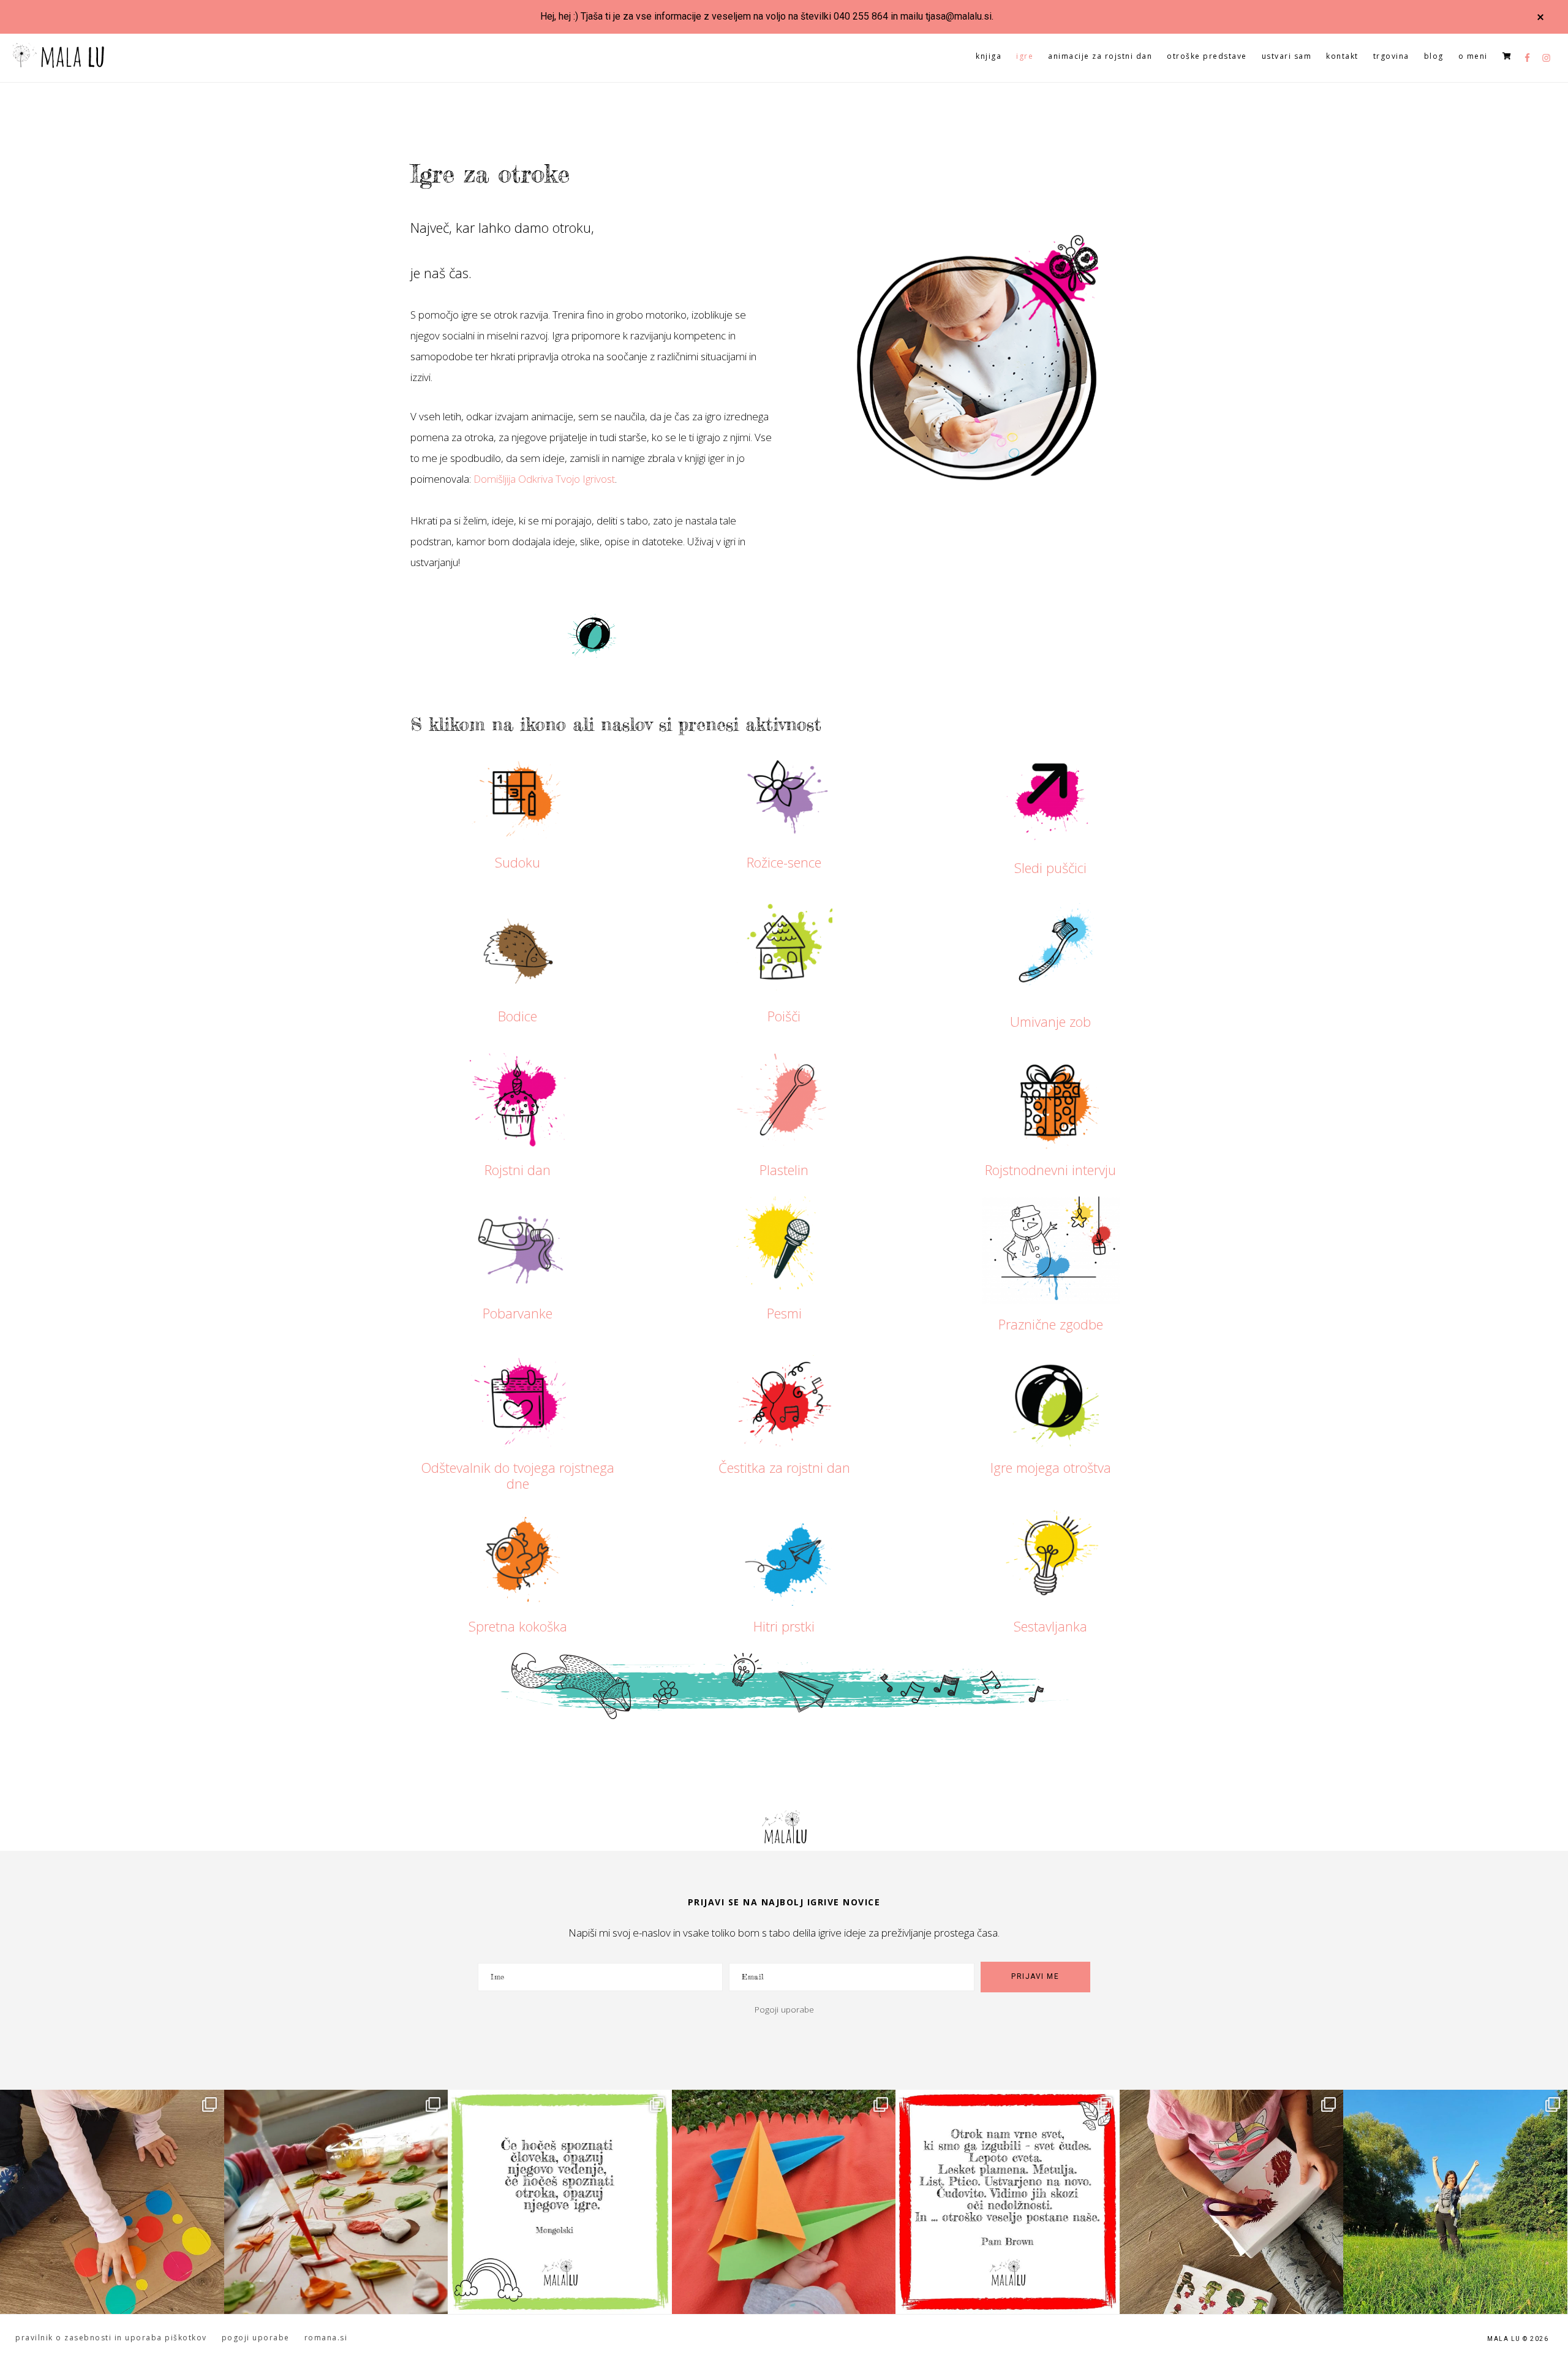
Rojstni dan (518, 1170)
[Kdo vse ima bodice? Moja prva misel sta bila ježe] (1232, 2202)
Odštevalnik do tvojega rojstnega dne (518, 1475)
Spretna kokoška (518, 1626)
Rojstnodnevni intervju (1050, 1170)
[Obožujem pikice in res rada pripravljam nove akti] (112, 2202)
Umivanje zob (1050, 1021)
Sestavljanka (1050, 1626)
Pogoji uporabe (784, 2009)
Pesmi (784, 1313)
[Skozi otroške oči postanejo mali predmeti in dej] (1008, 2202)
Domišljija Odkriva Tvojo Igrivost (544, 479)
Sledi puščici (1050, 868)
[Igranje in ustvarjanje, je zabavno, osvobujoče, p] (336, 2202)
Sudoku (518, 862)
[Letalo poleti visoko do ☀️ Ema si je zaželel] (784, 2202)
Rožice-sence (784, 862)
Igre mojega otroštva (1051, 1467)
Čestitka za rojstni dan (784, 1467)
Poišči (784, 1016)
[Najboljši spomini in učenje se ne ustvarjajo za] (1455, 2202)
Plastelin (784, 1170)
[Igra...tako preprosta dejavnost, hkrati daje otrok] (560, 2202)
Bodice (518, 1016)
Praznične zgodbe (1051, 1324)
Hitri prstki (784, 1626)
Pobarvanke (518, 1313)
